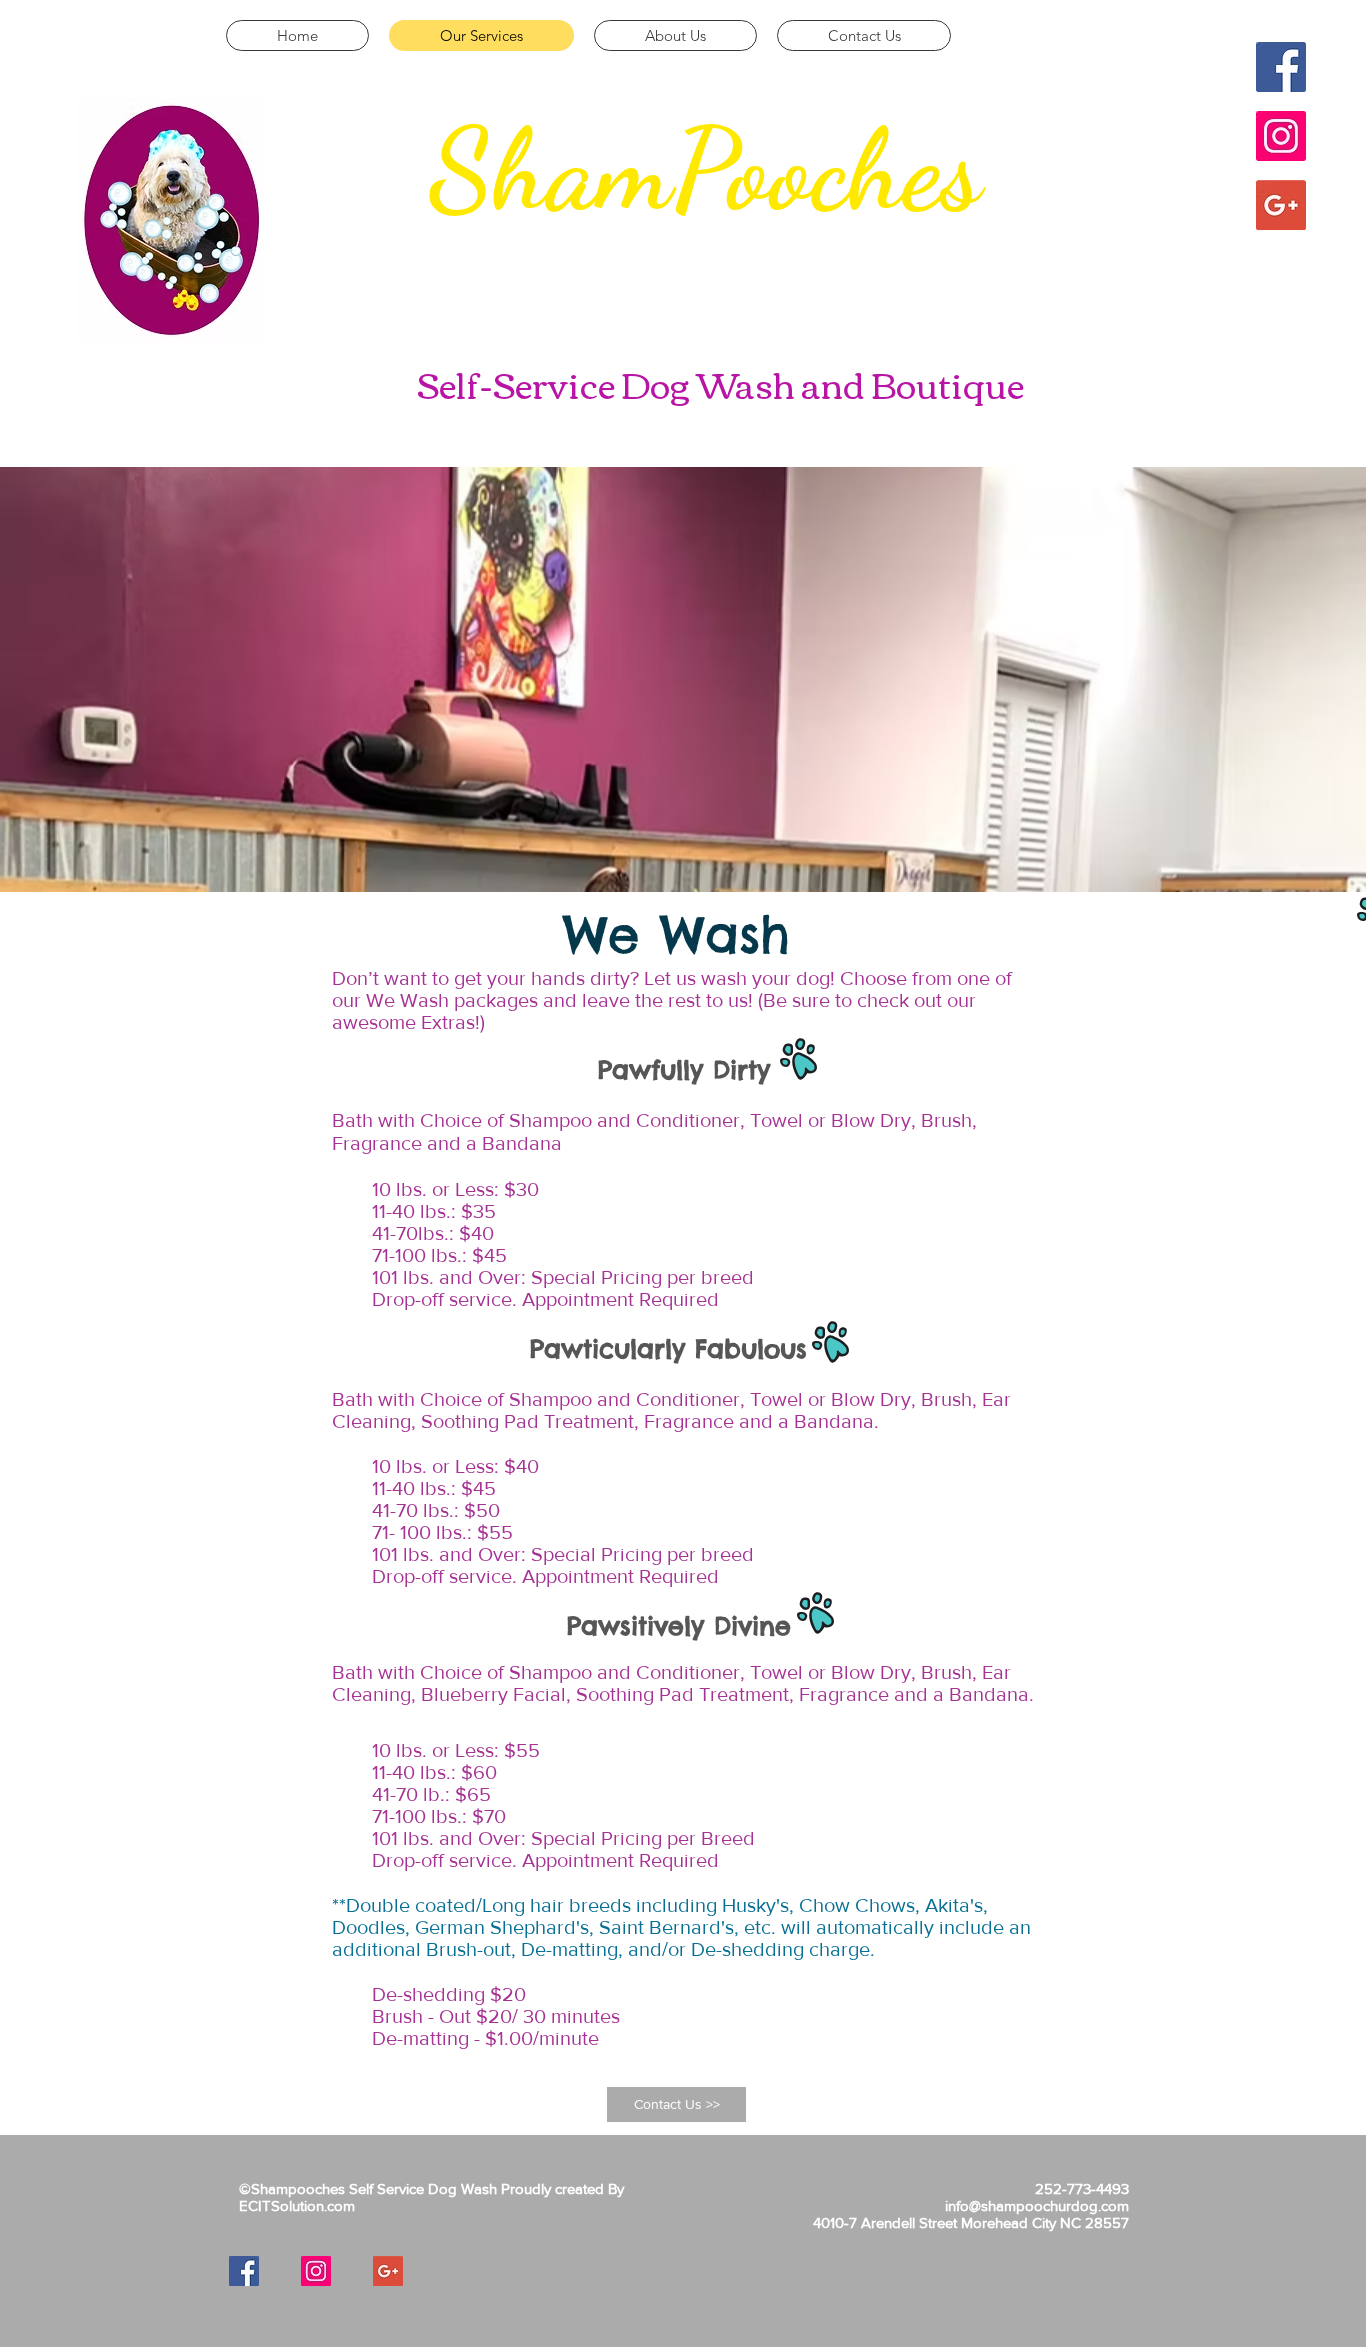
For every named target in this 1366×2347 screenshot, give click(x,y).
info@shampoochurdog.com (1037, 2205)
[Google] (1281, 205)
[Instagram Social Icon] (1281, 136)
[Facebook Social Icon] (1281, 67)
